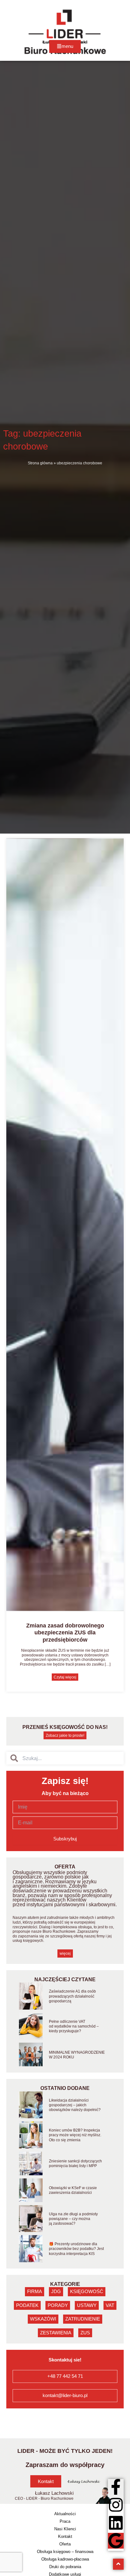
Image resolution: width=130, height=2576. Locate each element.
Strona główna (40, 463)
